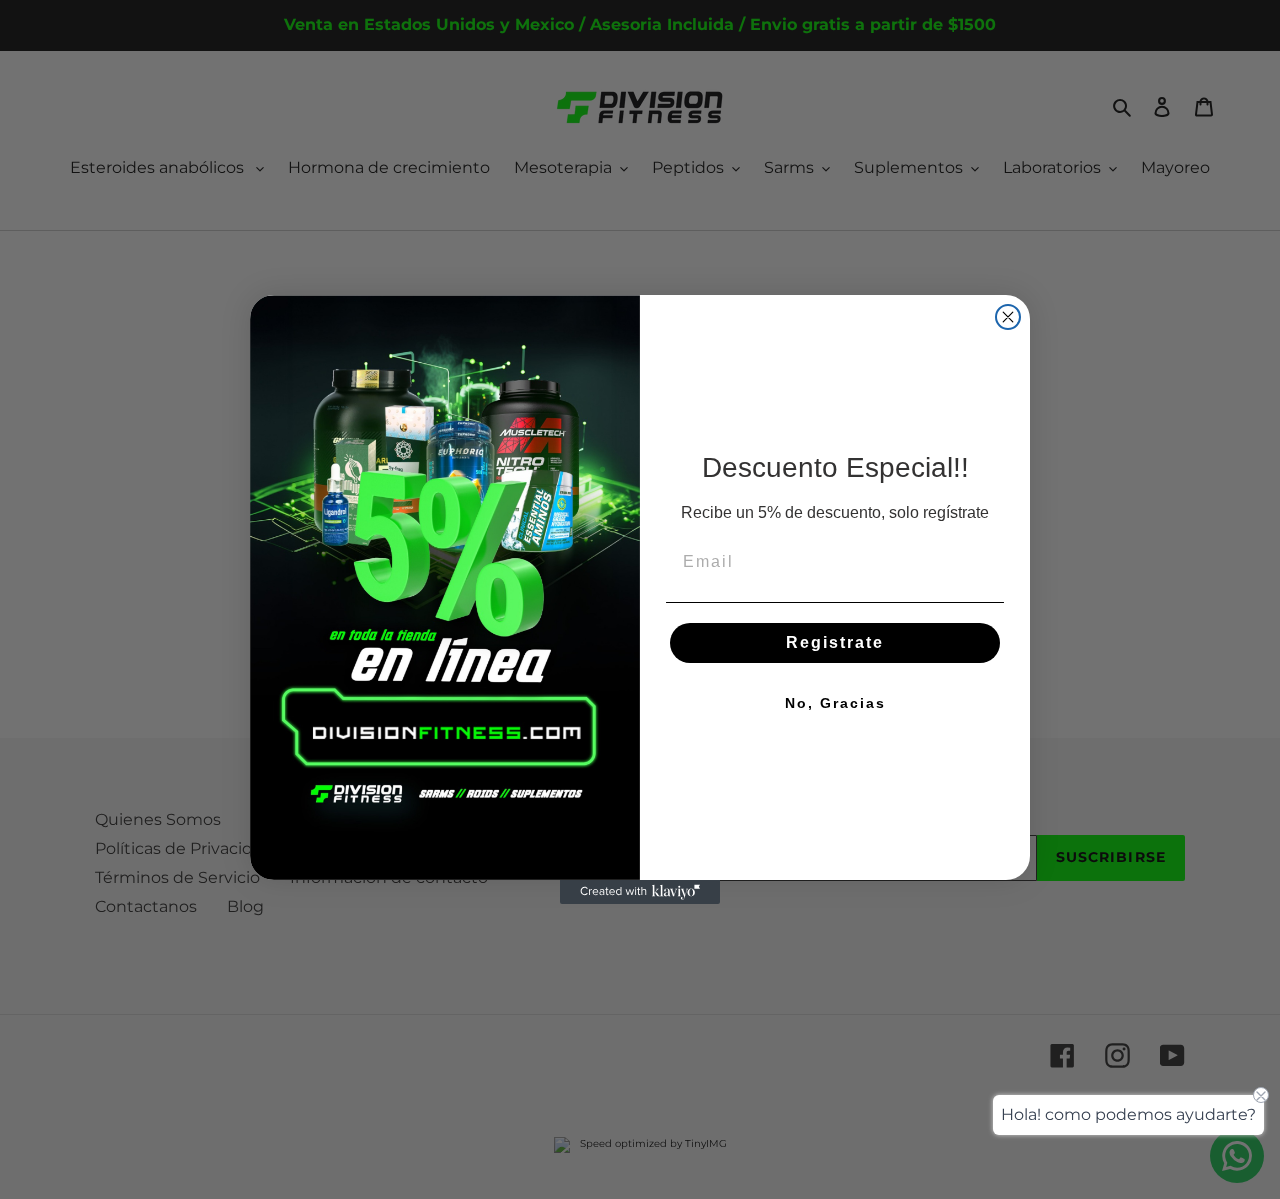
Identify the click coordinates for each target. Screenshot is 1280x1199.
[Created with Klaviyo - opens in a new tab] (640, 892)
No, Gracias (835, 703)
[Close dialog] (1008, 317)
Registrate (835, 642)
